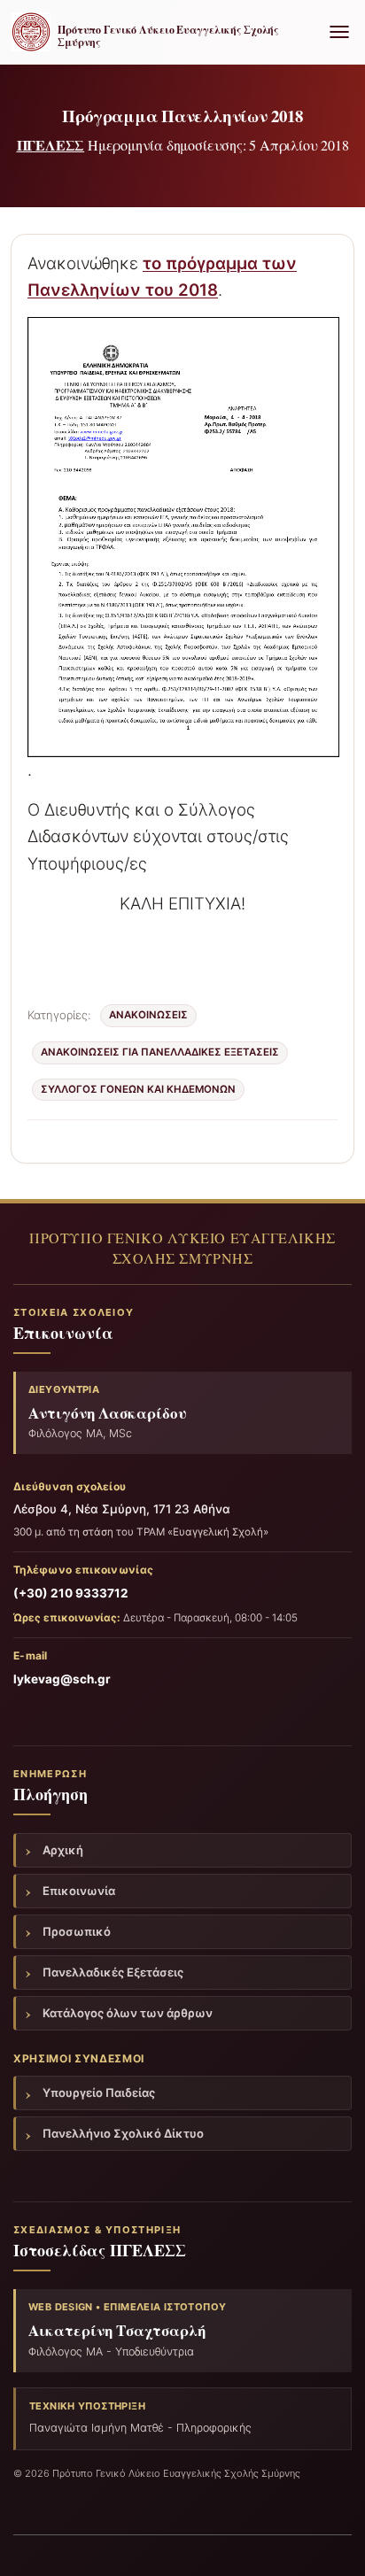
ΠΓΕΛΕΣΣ (51, 145)
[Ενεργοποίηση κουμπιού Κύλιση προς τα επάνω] (330, 2541)
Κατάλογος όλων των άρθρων (128, 2013)
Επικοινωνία (79, 1891)
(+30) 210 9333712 (71, 1593)
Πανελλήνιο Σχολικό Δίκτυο (123, 2133)
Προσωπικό (77, 1931)
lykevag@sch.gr (62, 1679)
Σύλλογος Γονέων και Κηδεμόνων (138, 1089)
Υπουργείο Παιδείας (99, 2093)
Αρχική (63, 1850)
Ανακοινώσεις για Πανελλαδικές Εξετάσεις (160, 1052)
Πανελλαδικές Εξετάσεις (113, 1972)
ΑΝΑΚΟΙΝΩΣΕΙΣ (148, 1015)
